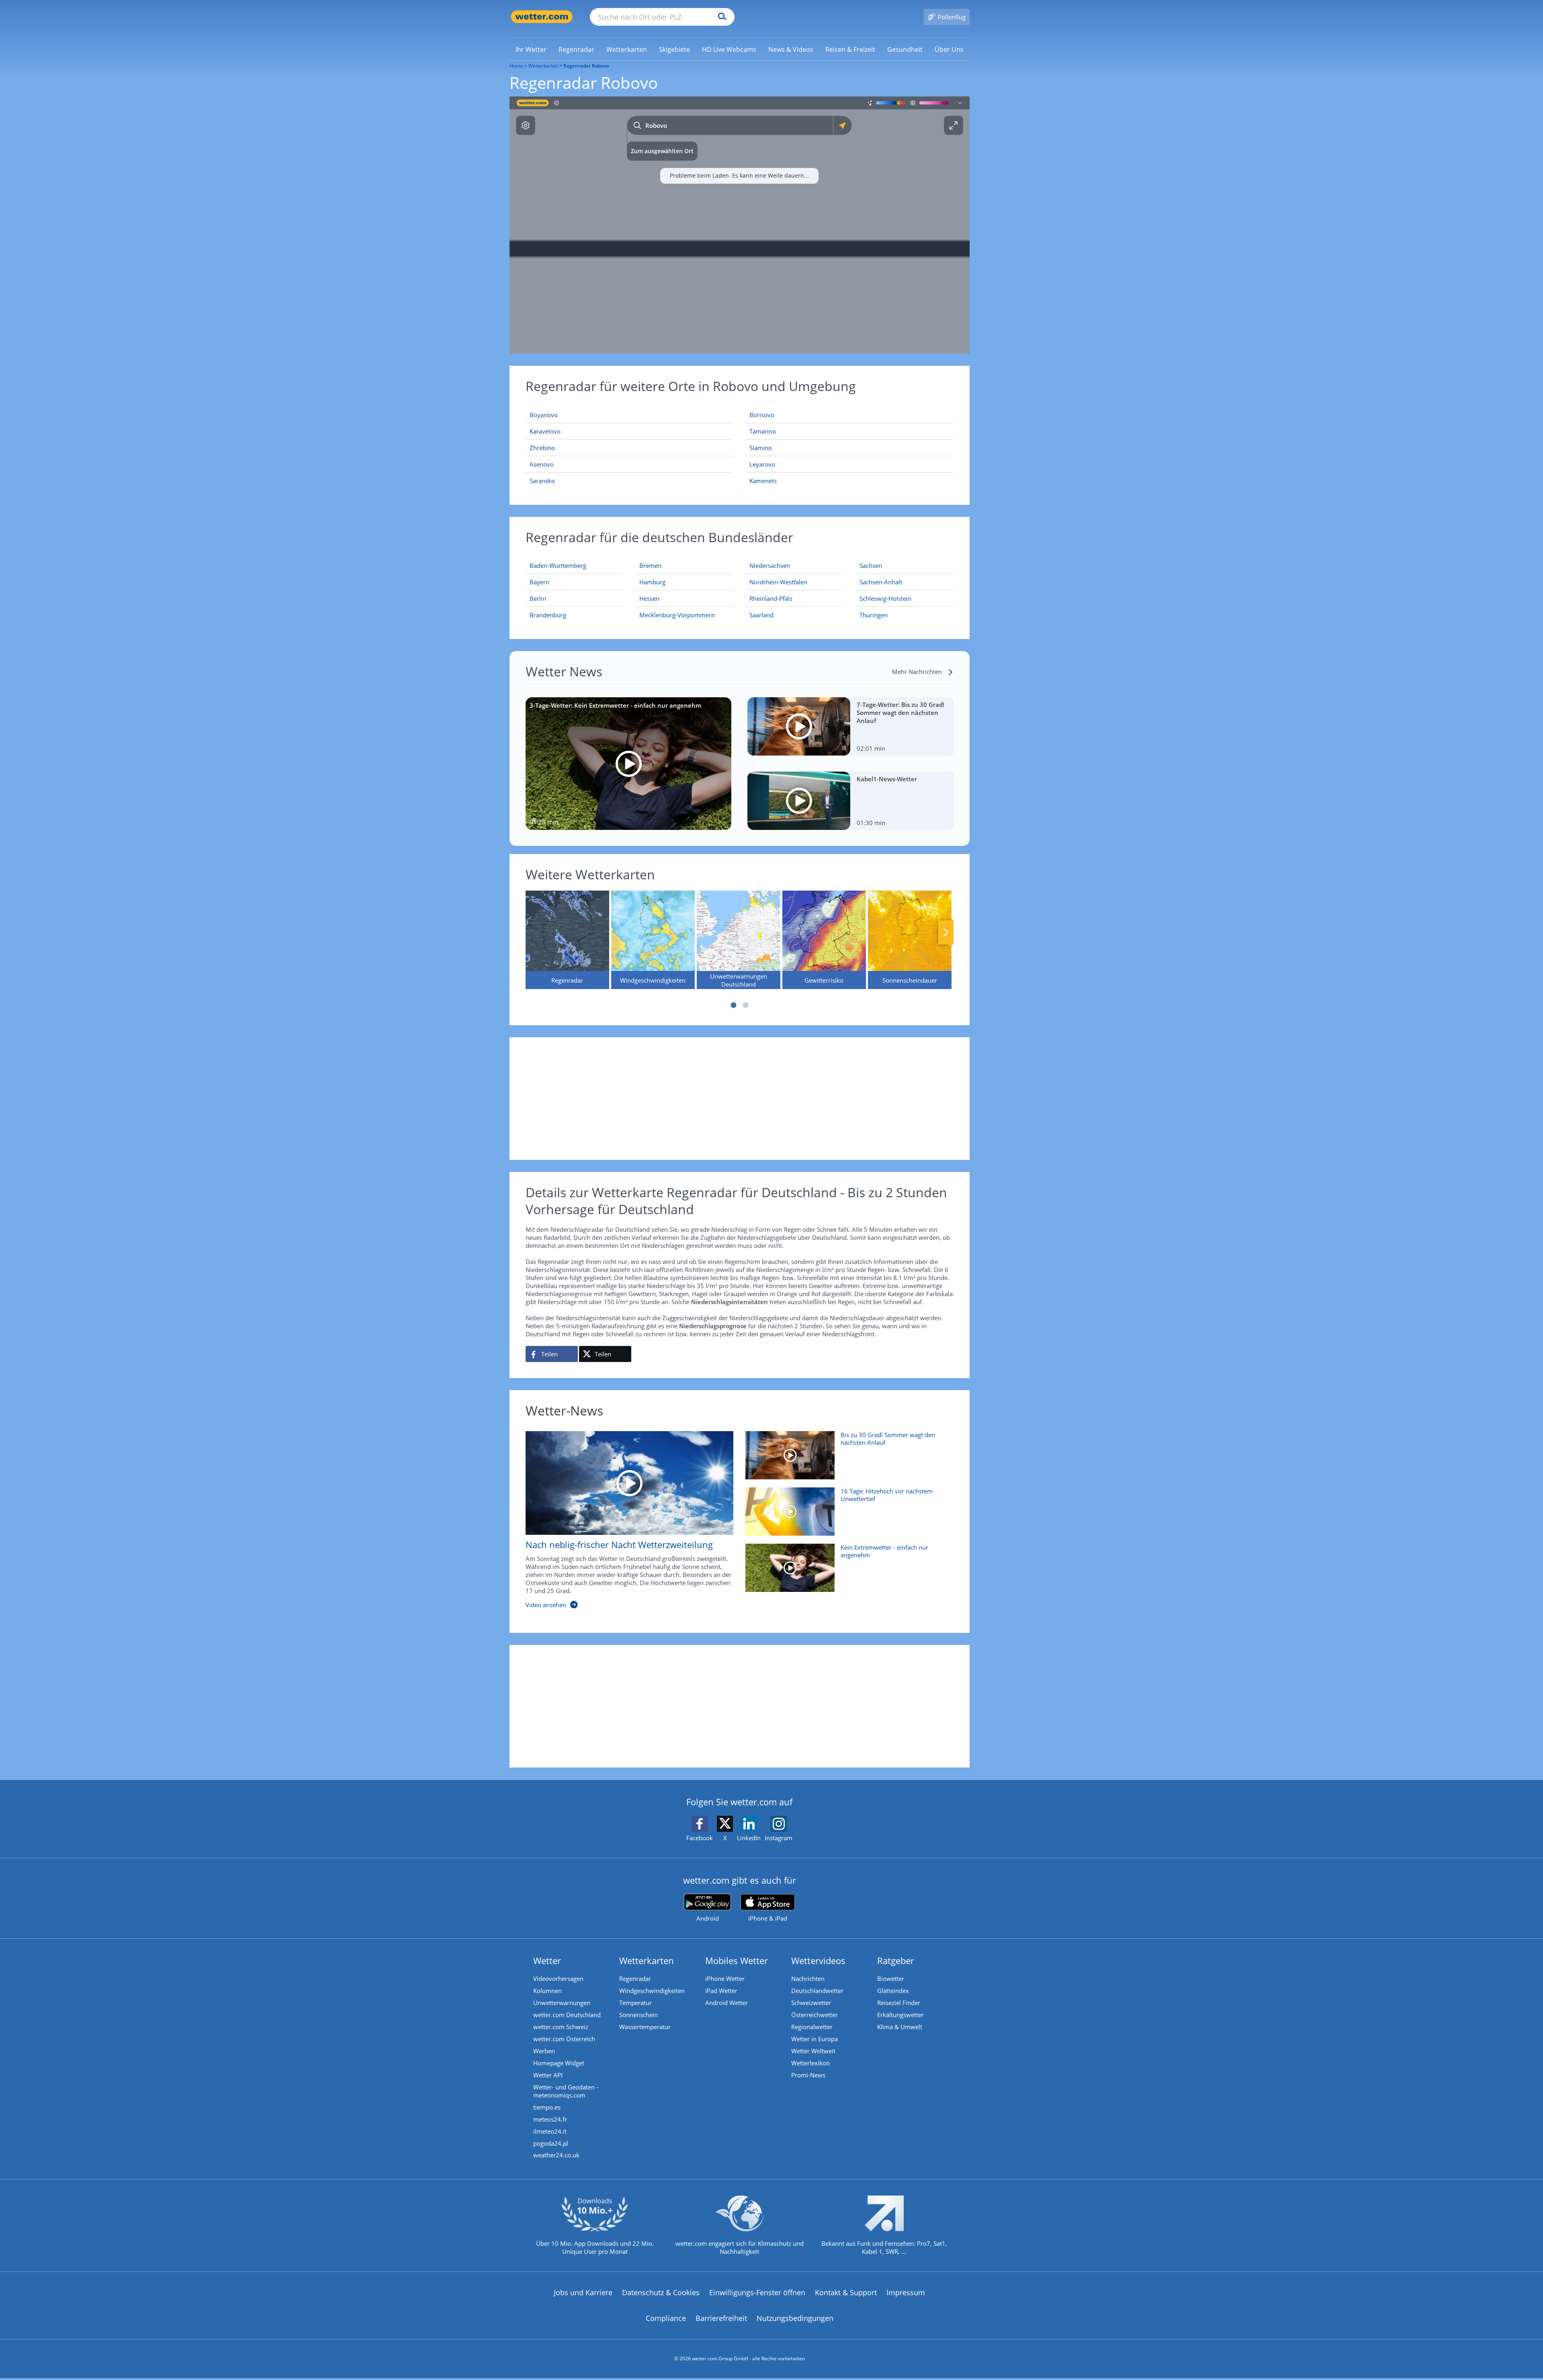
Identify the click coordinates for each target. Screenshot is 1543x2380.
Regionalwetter (812, 2027)
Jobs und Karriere (583, 2292)
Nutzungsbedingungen (795, 2318)
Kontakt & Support (846, 2292)
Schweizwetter (811, 2003)
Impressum (906, 2292)
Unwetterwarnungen (562, 2003)
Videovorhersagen (558, 1979)
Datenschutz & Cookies (661, 2292)
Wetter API (548, 2075)
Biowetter (891, 1979)
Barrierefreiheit (721, 2318)
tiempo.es (547, 2107)
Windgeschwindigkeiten (652, 1991)
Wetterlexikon (810, 2063)
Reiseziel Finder (899, 2003)
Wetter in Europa (814, 2039)
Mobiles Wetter (737, 1960)
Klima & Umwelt (900, 2027)
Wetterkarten (543, 66)
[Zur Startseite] (542, 17)
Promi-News (808, 2075)
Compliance (666, 2318)
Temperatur (635, 2003)
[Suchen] (720, 17)
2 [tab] (745, 1005)
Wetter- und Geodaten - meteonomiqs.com (566, 2091)
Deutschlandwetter (817, 1991)
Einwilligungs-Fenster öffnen (757, 2292)
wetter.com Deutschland (567, 2015)
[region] (740, 225)
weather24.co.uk (556, 2155)
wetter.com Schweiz (561, 2027)
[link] (531, 49)
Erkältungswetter (900, 2015)
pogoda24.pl (551, 2143)
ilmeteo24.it (550, 2131)
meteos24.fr (550, 2119)
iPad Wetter (721, 1991)
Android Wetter (726, 2003)
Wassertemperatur (645, 2027)
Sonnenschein (638, 2015)
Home (516, 66)
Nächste (946, 932)
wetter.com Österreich (564, 2039)
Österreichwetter (814, 2015)
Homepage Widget (559, 2063)
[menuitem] (531, 49)
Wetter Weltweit (813, 2051)
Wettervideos (818, 1960)
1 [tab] (733, 1005)
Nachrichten (808, 1979)
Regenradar (635, 1979)
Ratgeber (896, 1960)
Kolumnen (547, 1991)
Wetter (547, 1960)
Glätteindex (893, 1991)
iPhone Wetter (725, 1979)
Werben (544, 2051)
